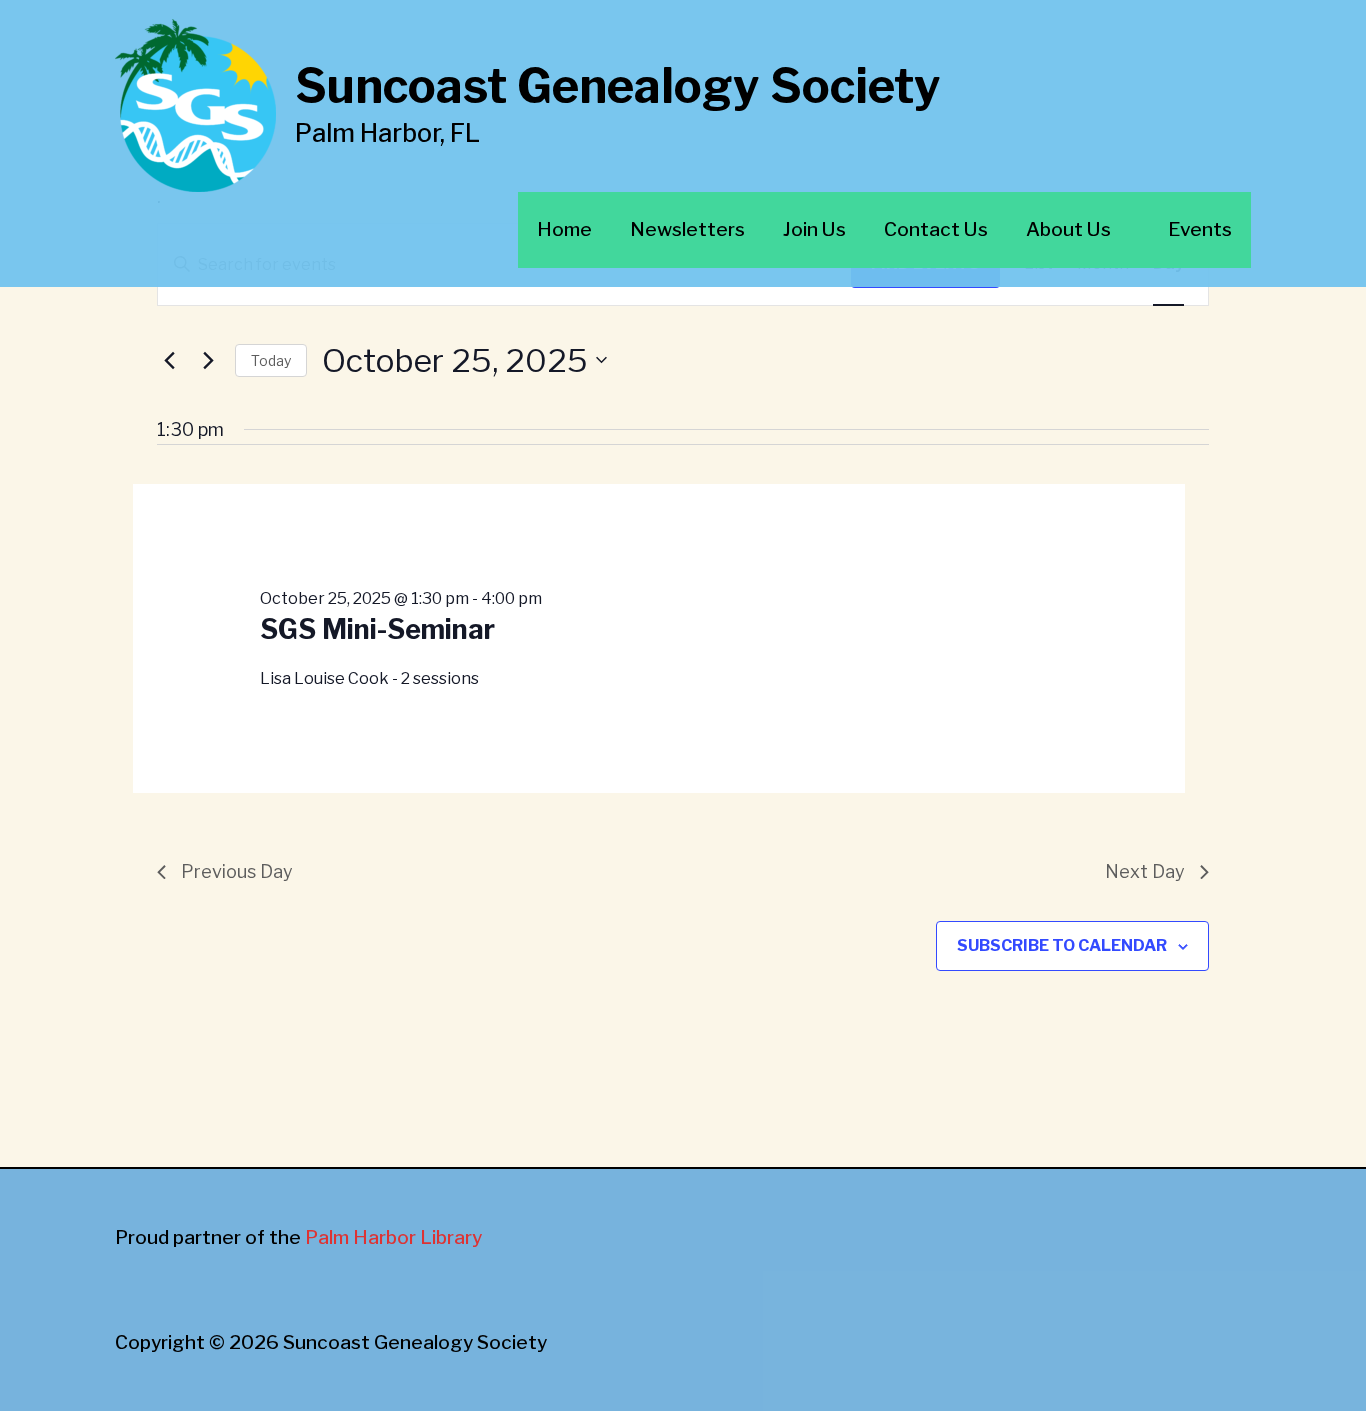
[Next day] (208, 360)
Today (271, 360)
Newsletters (687, 229)
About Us (1068, 229)
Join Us (814, 229)
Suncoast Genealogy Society (618, 86)
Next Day (1145, 871)
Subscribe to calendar (1062, 945)
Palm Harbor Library (393, 1237)
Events (1200, 229)
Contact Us (936, 229)
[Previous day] (169, 360)
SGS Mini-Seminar (377, 629)
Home (564, 229)
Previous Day (237, 871)
